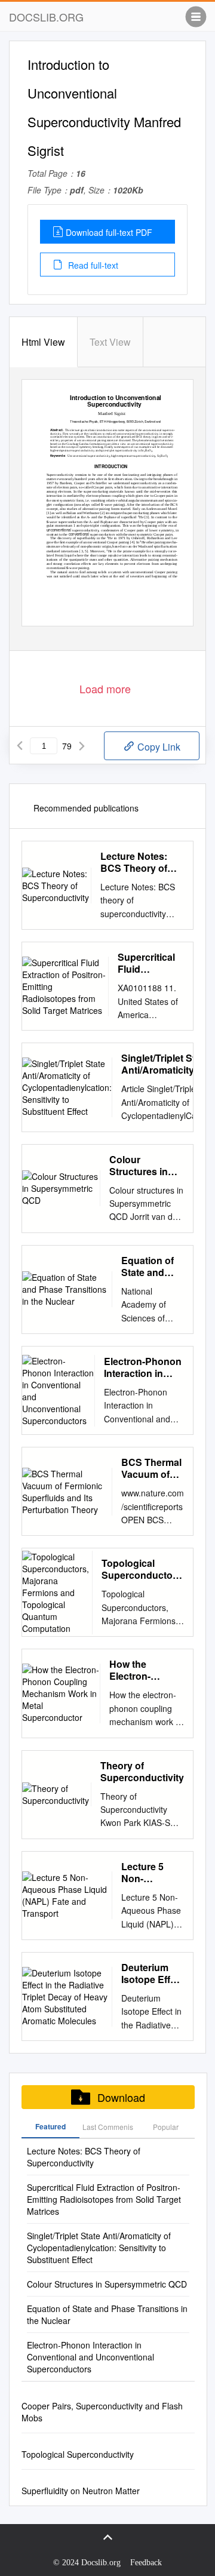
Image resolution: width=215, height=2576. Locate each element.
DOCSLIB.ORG (46, 17)
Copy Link (158, 747)
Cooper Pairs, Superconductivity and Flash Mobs (102, 2412)
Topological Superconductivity (78, 2454)
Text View (110, 342)
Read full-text (92, 265)
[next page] (82, 746)
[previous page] (20, 746)
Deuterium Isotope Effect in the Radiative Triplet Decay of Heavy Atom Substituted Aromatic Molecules (153, 1974)
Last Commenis (108, 2127)
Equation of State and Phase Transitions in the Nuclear (152, 1267)
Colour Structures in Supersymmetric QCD (147, 1166)
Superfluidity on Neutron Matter (81, 2491)
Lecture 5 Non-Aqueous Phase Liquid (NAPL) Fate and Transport (151, 1873)
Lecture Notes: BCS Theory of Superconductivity (142, 862)
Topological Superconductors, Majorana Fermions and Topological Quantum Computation (143, 1569)
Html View (43, 342)
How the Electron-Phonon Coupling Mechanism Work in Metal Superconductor (147, 1670)
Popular (166, 2127)
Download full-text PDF (109, 232)
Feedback (146, 2563)
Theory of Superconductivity (142, 1772)
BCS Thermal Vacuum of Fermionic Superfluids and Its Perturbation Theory (151, 1468)
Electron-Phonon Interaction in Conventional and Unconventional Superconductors (144, 1367)
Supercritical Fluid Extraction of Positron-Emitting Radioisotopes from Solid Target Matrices (151, 963)
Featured (50, 2126)
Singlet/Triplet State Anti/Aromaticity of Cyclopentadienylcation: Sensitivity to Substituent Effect (99, 2248)
